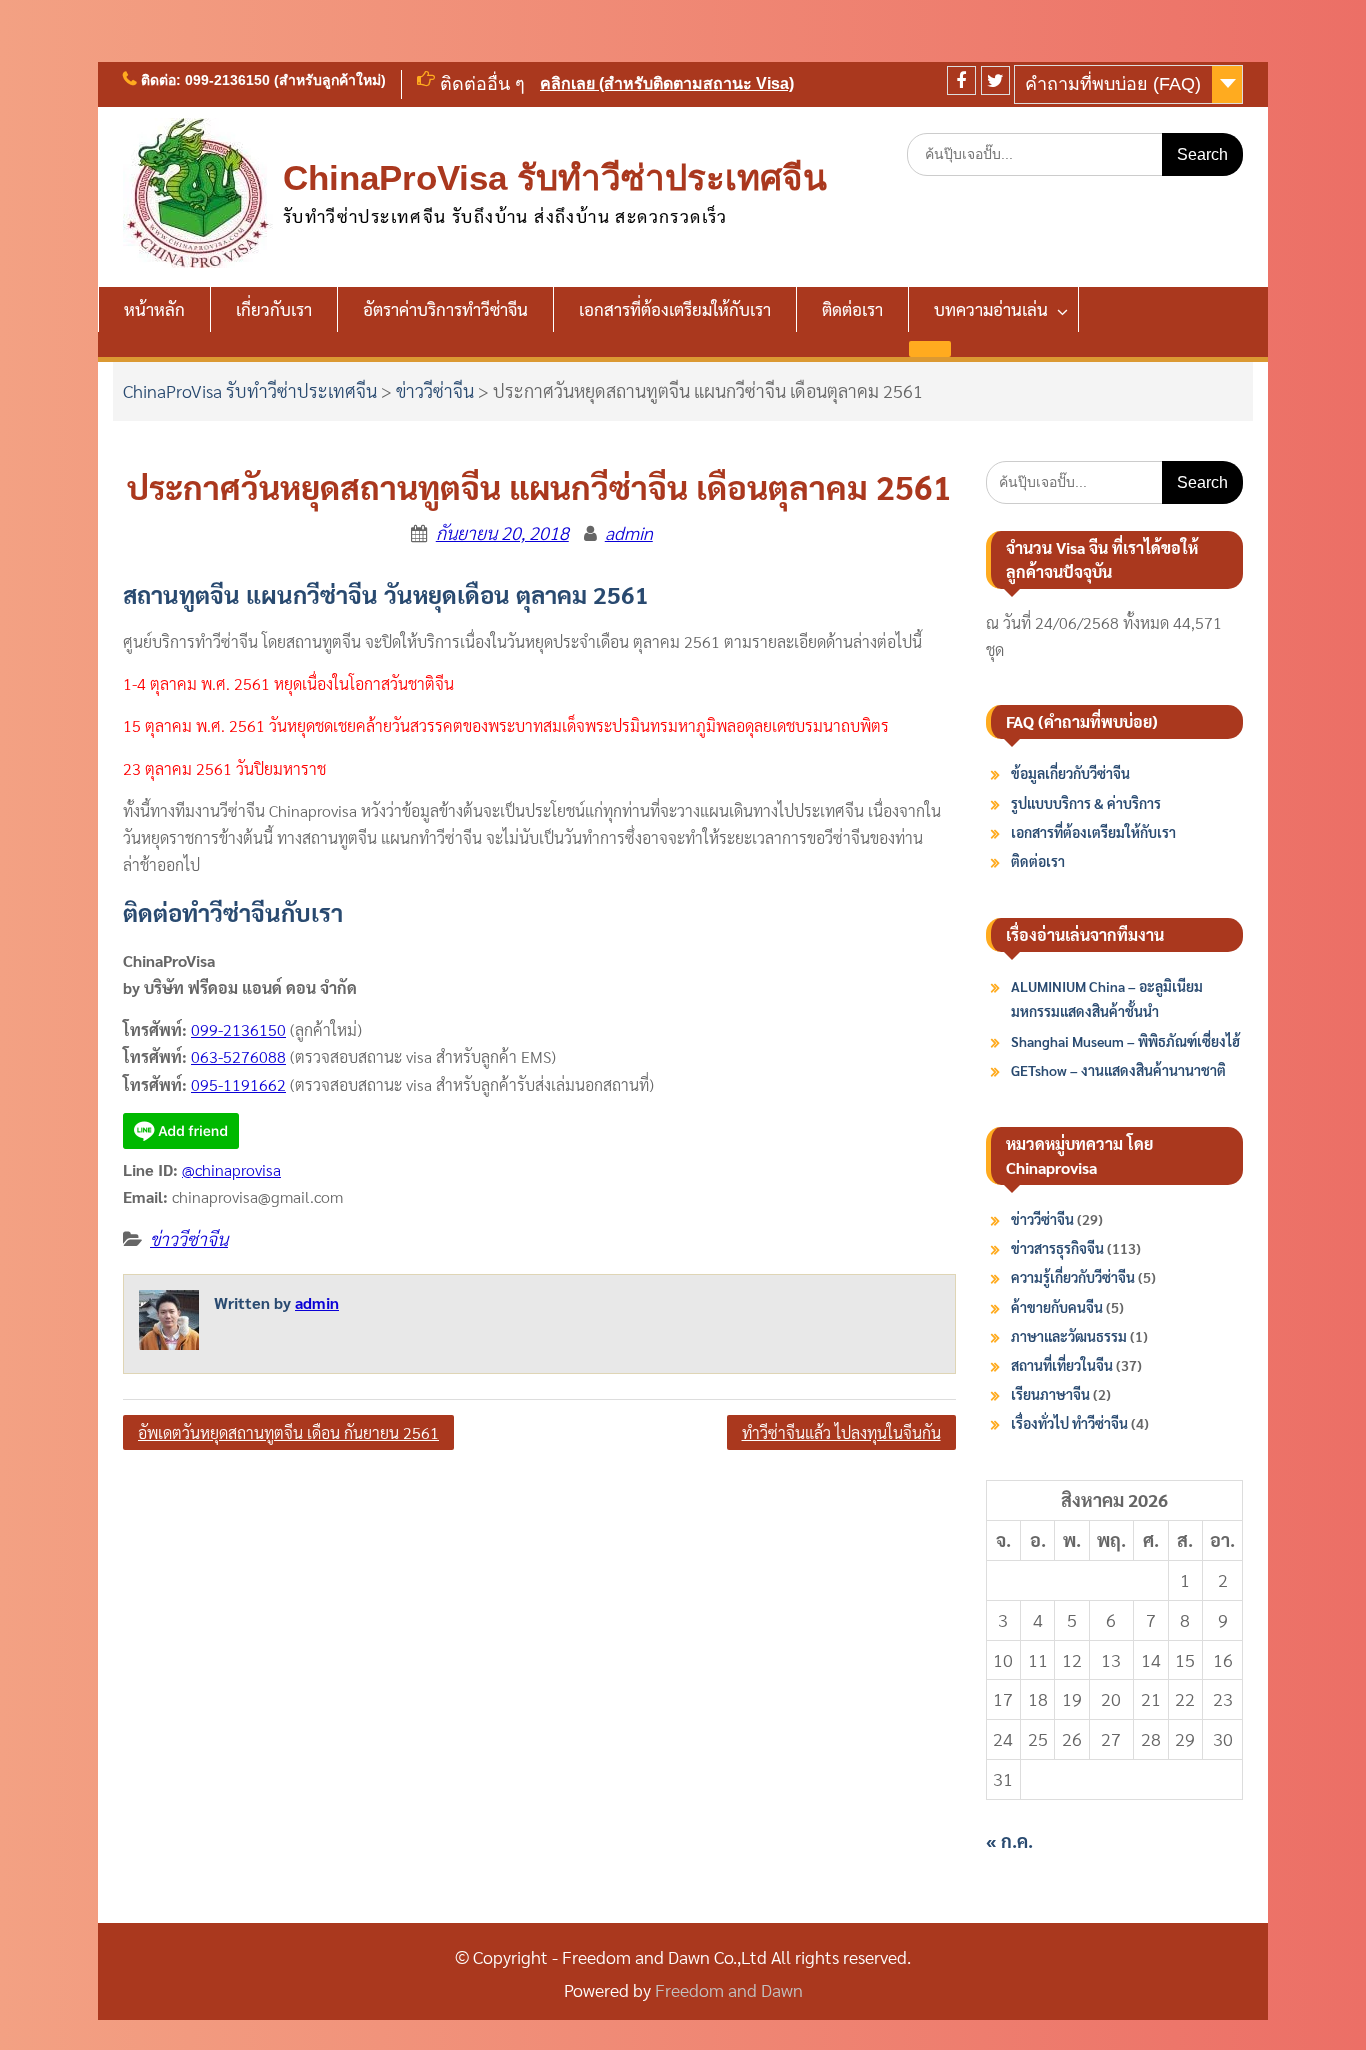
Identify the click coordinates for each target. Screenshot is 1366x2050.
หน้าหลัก (154, 309)
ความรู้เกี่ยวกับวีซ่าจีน (1073, 1277)
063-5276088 (238, 1056)
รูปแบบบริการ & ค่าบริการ (1086, 803)
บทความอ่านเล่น (991, 309)
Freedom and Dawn (729, 1989)
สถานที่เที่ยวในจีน (1062, 1365)
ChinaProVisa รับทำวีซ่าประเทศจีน (555, 177)
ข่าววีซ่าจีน (435, 390)
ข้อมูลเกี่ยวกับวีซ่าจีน (1070, 773)
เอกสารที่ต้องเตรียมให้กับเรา (675, 309)
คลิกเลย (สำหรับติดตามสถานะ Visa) (667, 83)
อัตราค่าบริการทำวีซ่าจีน (445, 309)
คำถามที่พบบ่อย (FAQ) (1113, 84)
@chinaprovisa (231, 1169)
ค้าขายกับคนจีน (1057, 1307)
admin (629, 532)
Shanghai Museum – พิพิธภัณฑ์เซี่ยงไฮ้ (1125, 1041)
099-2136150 (238, 1029)
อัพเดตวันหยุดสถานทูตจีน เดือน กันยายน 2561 (288, 1432)
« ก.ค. (1009, 1840)
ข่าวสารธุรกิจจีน (1057, 1248)
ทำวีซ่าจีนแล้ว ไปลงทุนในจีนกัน (841, 1432)
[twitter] (995, 80)
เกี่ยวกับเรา (274, 309)
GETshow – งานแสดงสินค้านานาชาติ (1118, 1070)
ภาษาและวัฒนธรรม (1069, 1336)
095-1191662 (238, 1084)
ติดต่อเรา (852, 309)
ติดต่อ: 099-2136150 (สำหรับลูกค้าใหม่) (263, 80)
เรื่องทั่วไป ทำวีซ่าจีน (1069, 1423)
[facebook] (961, 80)
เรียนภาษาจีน (1050, 1394)
